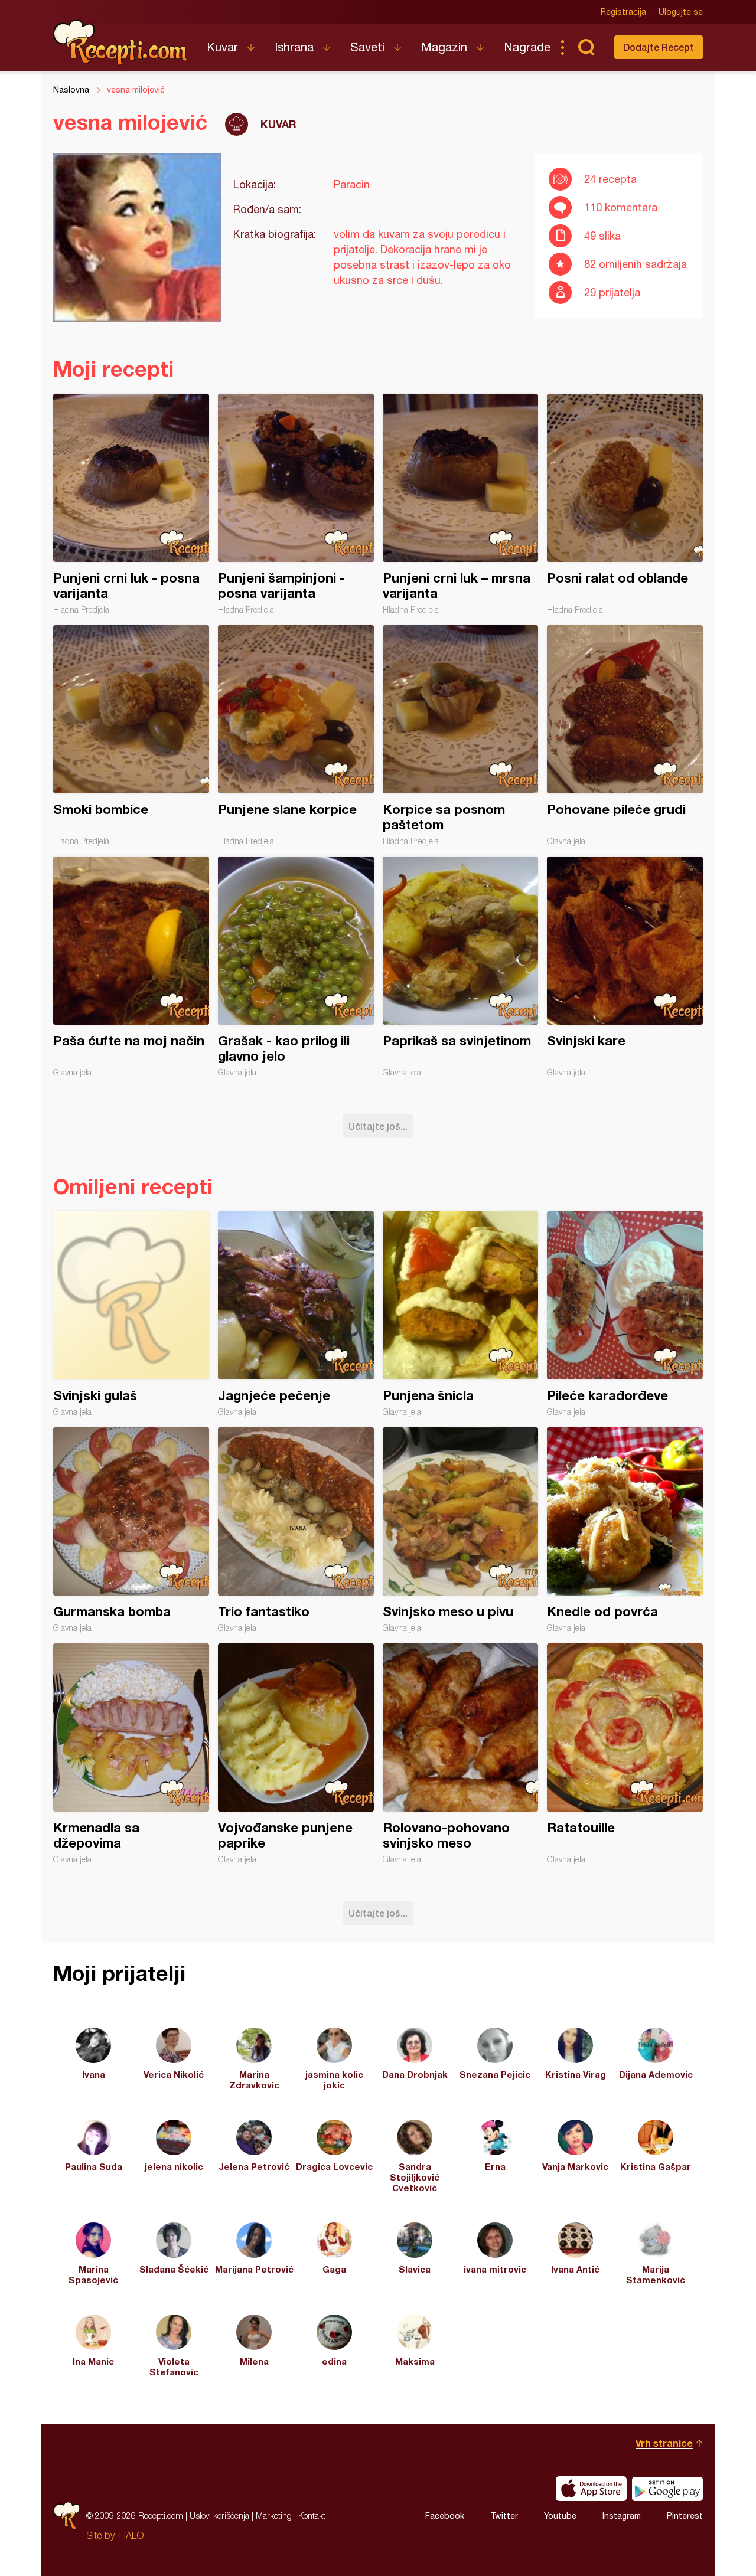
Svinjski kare (625, 967)
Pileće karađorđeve (625, 1314)
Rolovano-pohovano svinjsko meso (461, 1754)
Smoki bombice (131, 735)
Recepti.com (121, 43)
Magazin (444, 47)
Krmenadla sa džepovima (131, 1754)
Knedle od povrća (625, 1530)
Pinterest (685, 2516)
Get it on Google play (667, 2489)
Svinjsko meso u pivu (461, 1530)
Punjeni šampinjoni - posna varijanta (296, 504)
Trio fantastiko (296, 1530)
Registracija (623, 12)
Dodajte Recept (659, 47)
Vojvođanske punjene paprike (296, 1754)
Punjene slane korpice (296, 735)
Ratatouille (625, 1754)
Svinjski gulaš (131, 1314)
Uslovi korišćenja (219, 2515)
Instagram (622, 2516)
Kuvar (222, 47)
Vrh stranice (664, 2443)
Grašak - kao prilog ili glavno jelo (296, 967)
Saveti (367, 47)
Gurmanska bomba (131, 1530)
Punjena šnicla (461, 1314)
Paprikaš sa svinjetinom (461, 967)
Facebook (445, 2516)
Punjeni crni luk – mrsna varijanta (461, 504)
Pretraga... (586, 47)
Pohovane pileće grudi (625, 735)
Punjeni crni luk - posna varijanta (131, 504)
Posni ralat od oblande (625, 504)
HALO (131, 2535)
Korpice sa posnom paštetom (461, 735)
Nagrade (527, 47)
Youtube (560, 2516)
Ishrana (294, 47)
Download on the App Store (591, 2489)
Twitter (504, 2516)
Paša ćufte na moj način (131, 967)
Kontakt (312, 2515)
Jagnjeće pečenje (296, 1314)
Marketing (274, 2515)
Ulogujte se (681, 12)
